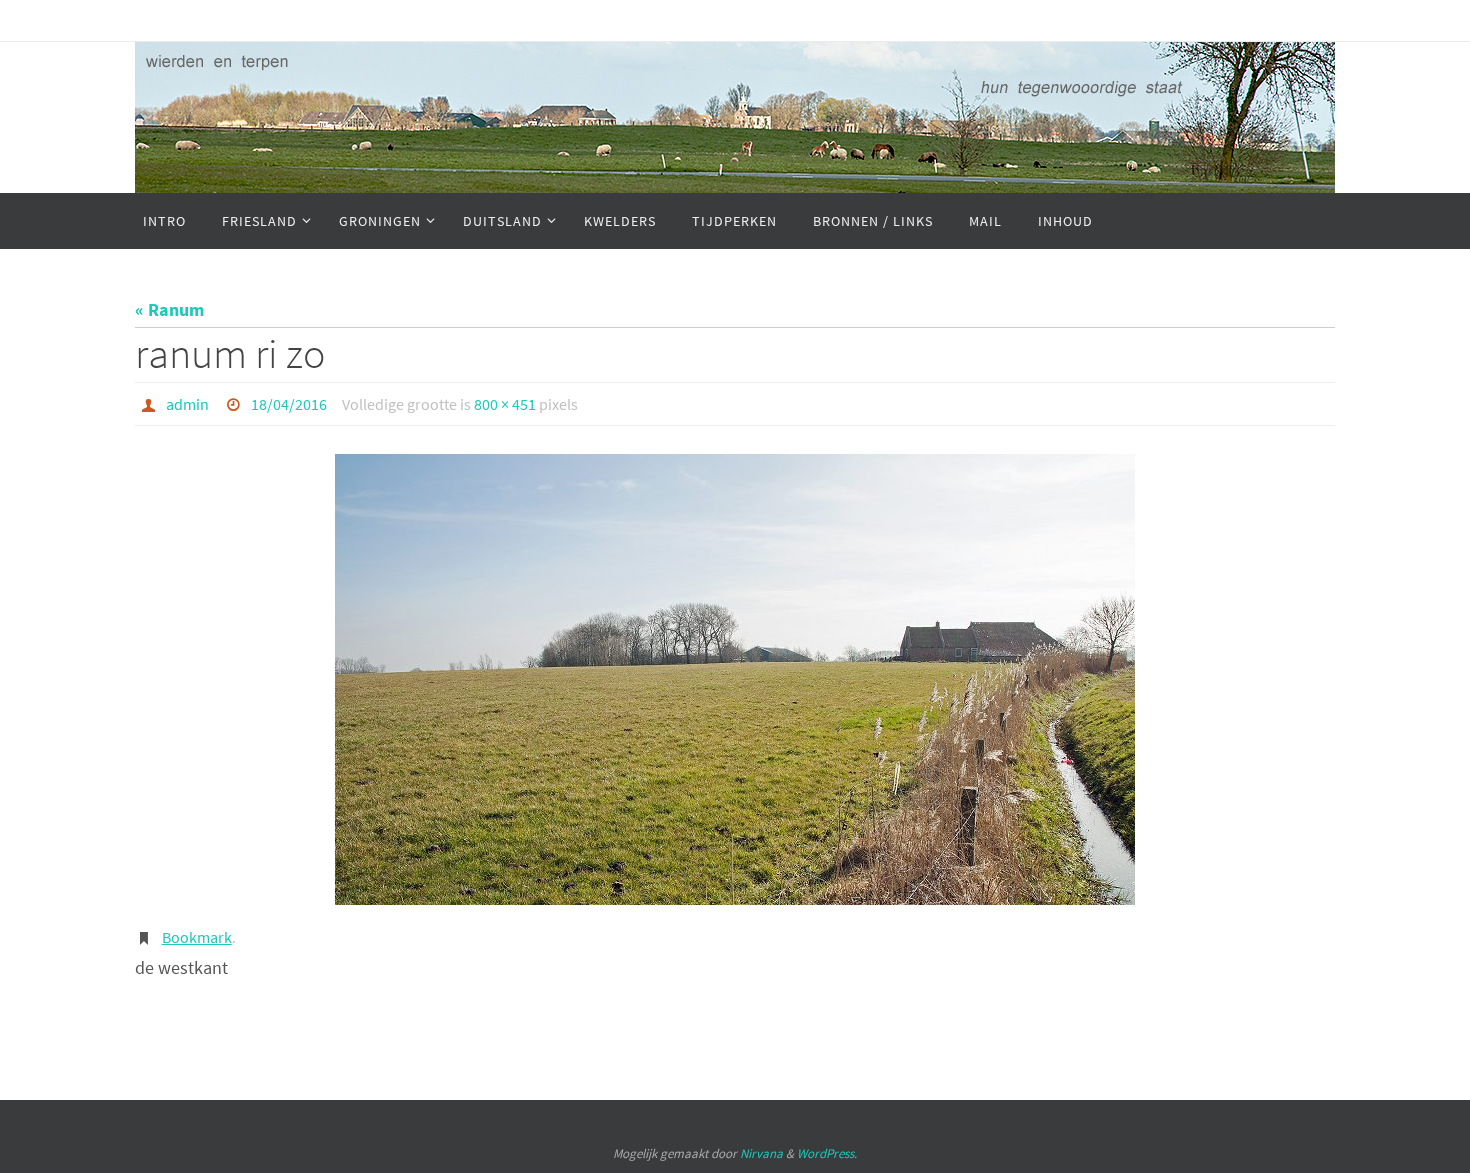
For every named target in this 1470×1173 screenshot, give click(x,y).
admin (187, 404)
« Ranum (169, 309)
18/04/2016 (289, 404)
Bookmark (197, 937)
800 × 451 (505, 404)
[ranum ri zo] (735, 679)
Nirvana (761, 1153)
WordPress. (827, 1153)
